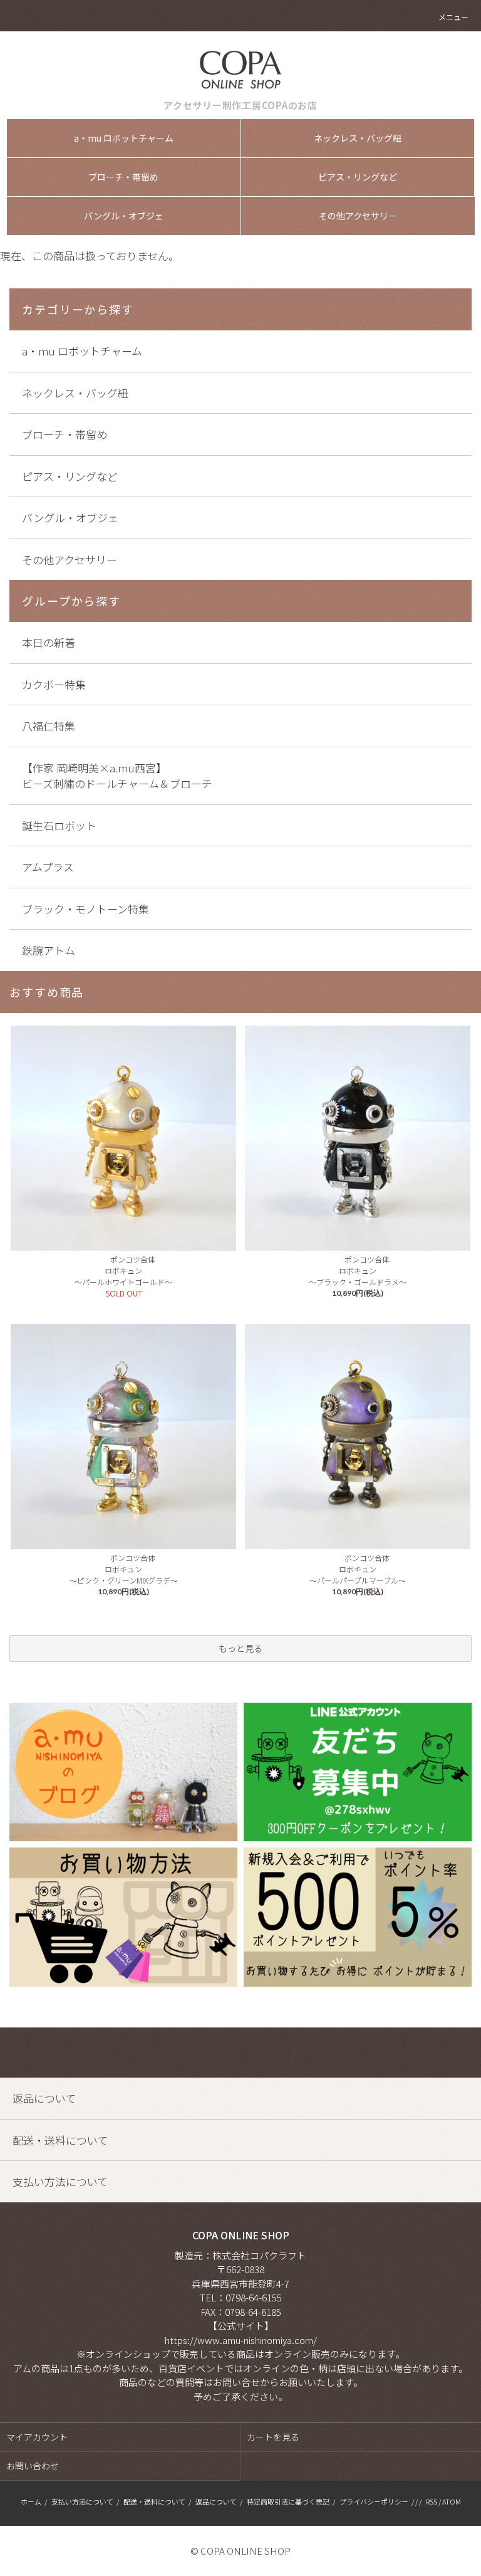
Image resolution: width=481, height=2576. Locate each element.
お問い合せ (236, 2382)
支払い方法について (82, 2501)
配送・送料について (154, 2501)
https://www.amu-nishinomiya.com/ (241, 2340)
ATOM (452, 2501)
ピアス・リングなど (358, 177)
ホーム (31, 2501)
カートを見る (273, 2437)
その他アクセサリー (358, 216)
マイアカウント (37, 2437)
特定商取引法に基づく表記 (288, 2501)
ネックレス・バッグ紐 (358, 138)
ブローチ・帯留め (123, 177)
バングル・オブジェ (124, 216)
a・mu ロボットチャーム (124, 138)
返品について (216, 2501)
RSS (432, 2501)
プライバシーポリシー (374, 2501)
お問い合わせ (33, 2466)
